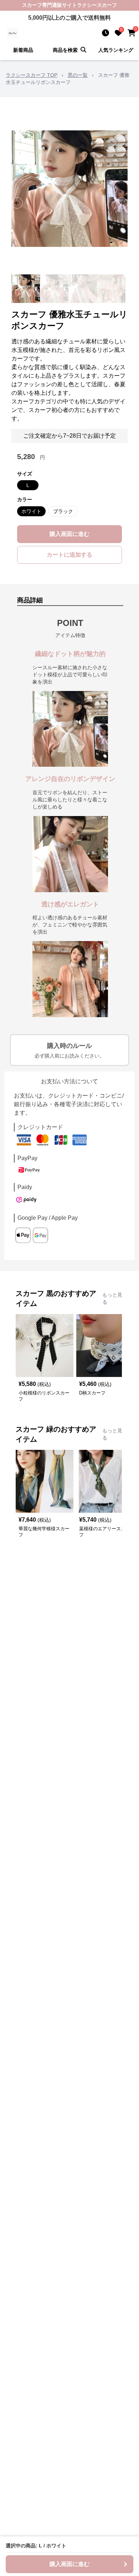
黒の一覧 (78, 75)
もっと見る (112, 1298)
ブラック (63, 511)
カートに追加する (69, 555)
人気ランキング (116, 50)
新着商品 (23, 50)
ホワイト (31, 511)
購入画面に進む (69, 534)
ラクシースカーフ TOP (32, 75)
